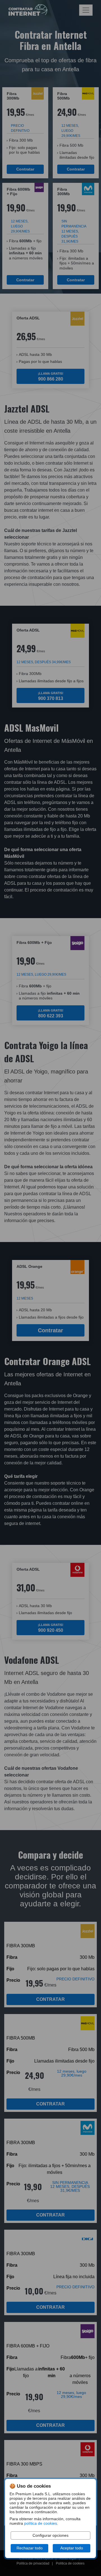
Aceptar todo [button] (72, 2548)
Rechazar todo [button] (30, 2548)
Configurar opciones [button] (50, 2535)
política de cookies (41, 2523)
